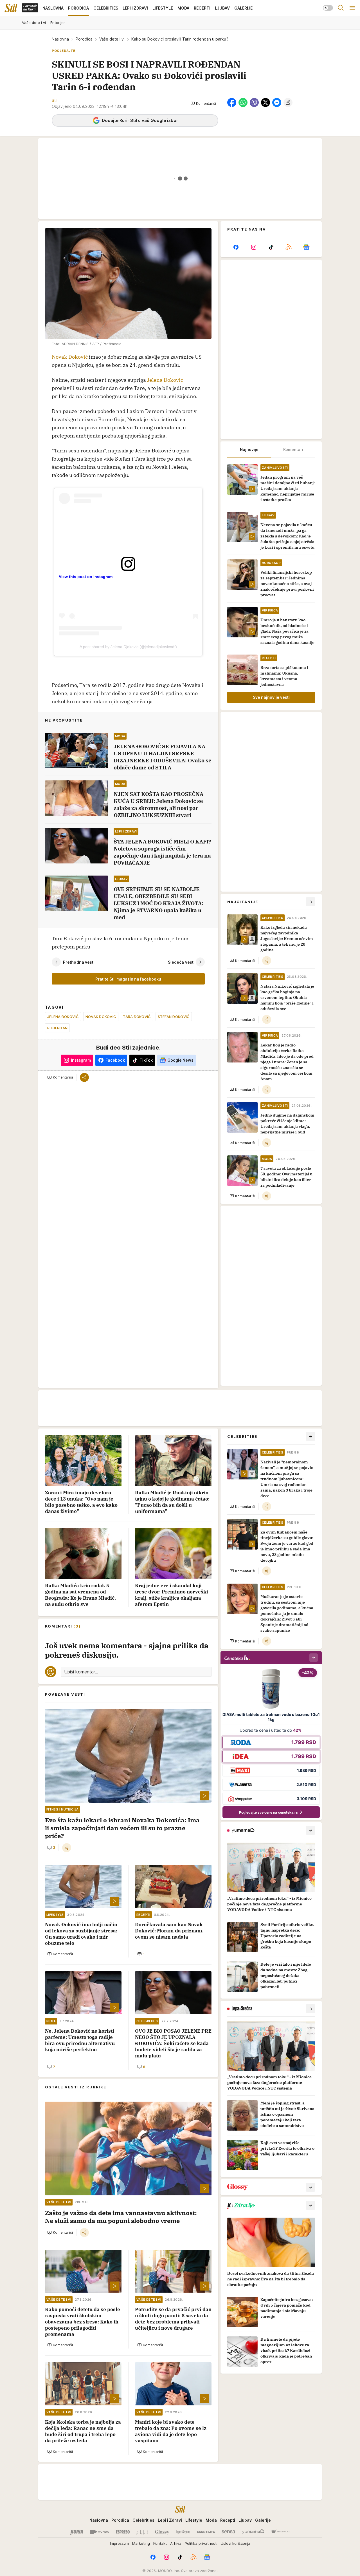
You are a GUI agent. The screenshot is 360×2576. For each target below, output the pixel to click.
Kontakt (160, 2543)
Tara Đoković (137, 1017)
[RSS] (289, 247)
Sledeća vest (181, 962)
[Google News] (306, 247)
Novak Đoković (70, 357)
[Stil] (11, 8)
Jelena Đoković (165, 380)
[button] (203, 103)
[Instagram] (253, 247)
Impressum (119, 2543)
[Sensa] (229, 2532)
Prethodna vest (78, 962)
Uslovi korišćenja (236, 2543)
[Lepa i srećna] (183, 2532)
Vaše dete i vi (112, 39)
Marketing (141, 2543)
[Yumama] (253, 2532)
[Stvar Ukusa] (280, 2532)
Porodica (84, 39)
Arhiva (176, 2543)
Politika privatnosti (201, 2543)
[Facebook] (236, 247)
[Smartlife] (206, 2532)
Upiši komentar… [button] (81, 1672)
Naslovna (60, 39)
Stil (55, 100)
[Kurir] (77, 2532)
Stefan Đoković (174, 1017)
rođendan (57, 1028)
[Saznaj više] (310, 1830)
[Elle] (142, 2532)
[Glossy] (162, 2532)
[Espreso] (123, 2532)
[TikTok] (271, 247)
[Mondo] (100, 2532)
